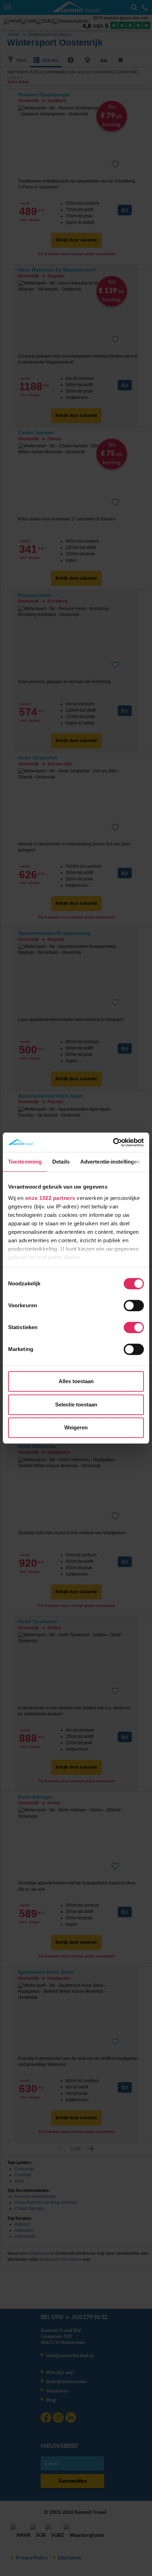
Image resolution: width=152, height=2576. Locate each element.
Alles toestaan (76, 1381)
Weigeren (76, 1427)
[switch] (134, 1305)
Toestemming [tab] (25, 1162)
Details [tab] (61, 1162)
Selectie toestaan (76, 1404)
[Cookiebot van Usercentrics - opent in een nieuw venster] (113, 1142)
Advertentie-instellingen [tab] (110, 1162)
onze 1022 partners (50, 1198)
